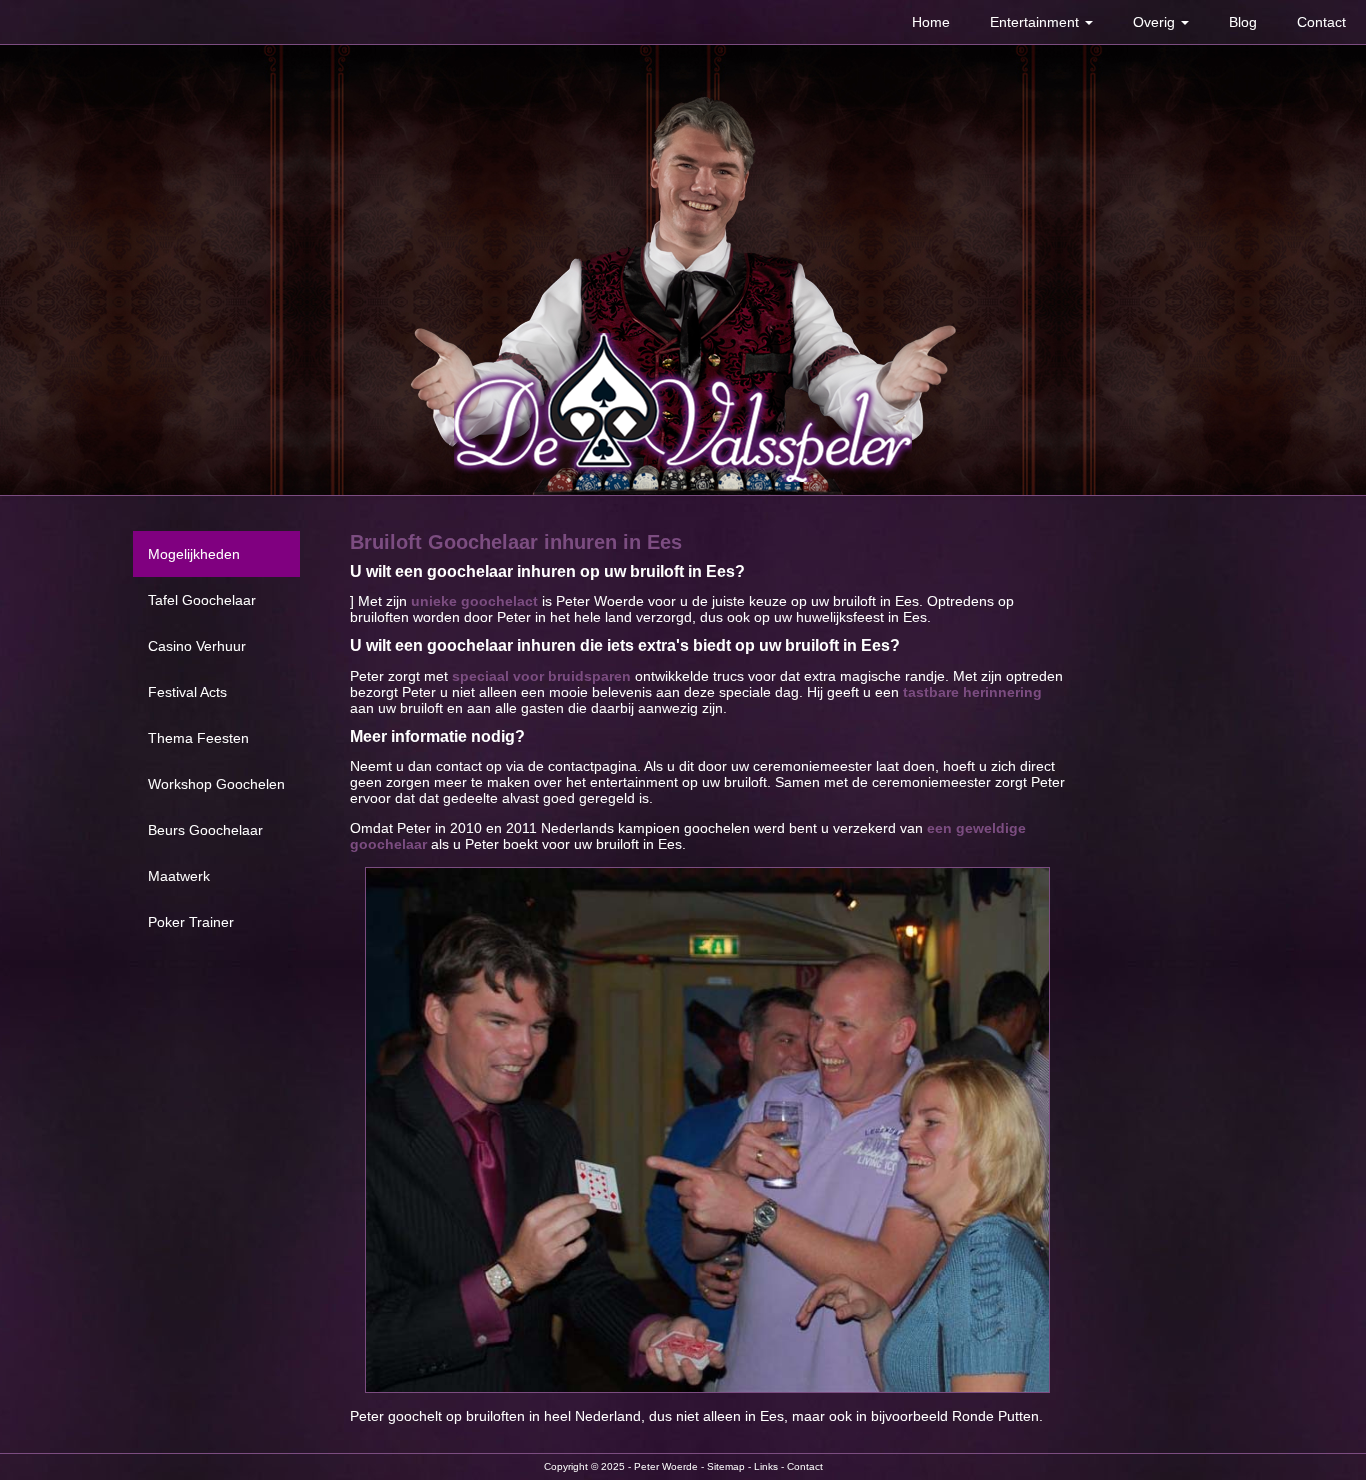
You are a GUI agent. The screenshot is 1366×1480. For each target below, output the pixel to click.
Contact (1321, 22)
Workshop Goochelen (216, 784)
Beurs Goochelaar (205, 830)
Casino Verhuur (197, 646)
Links (766, 1466)
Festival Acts (187, 692)
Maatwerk (179, 876)
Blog (1243, 22)
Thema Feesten (198, 738)
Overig (1156, 22)
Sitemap (726, 1466)
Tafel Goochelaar (202, 600)
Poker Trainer (191, 922)
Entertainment (1036, 22)
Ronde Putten (995, 1416)
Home (931, 22)
